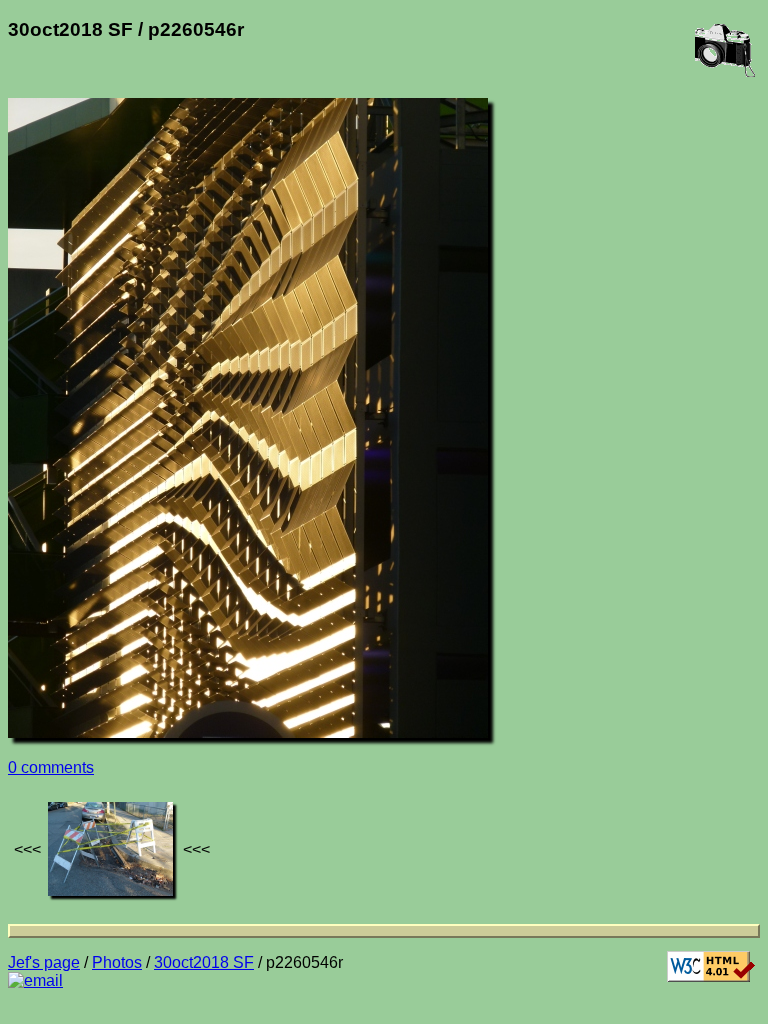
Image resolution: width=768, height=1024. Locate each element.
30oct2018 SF (204, 962)
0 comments (51, 767)
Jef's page (44, 962)
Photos (117, 962)
